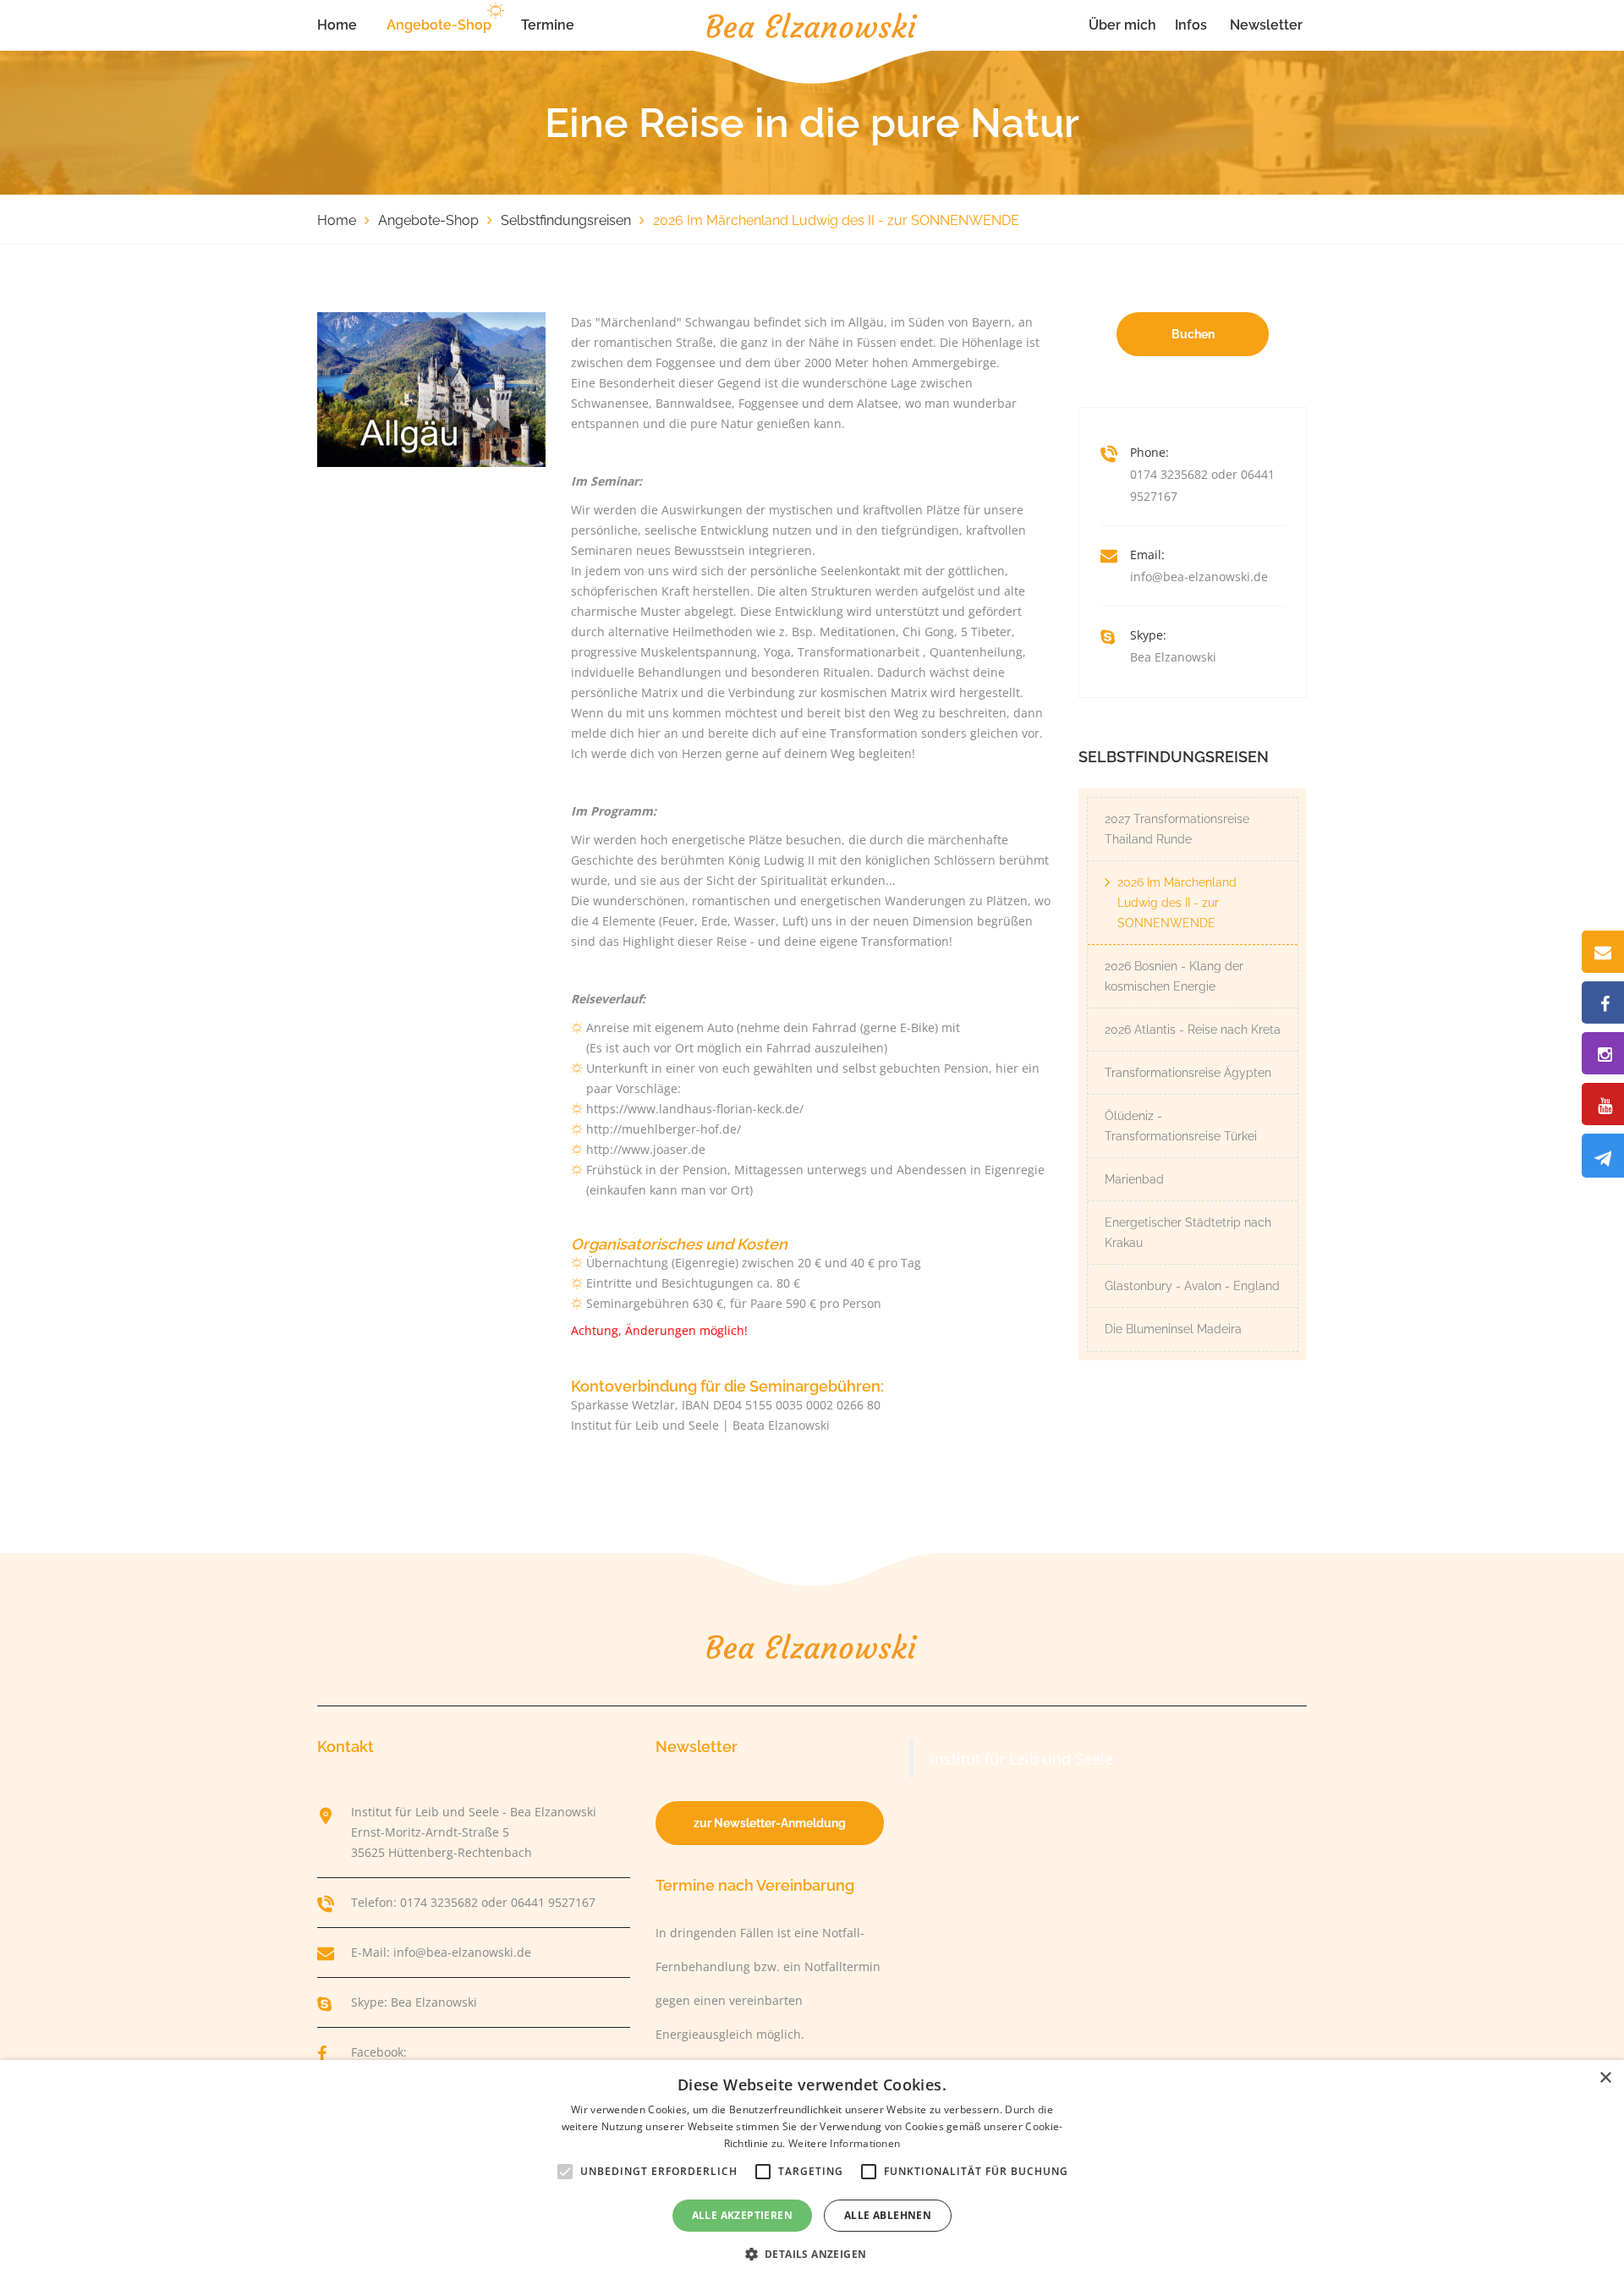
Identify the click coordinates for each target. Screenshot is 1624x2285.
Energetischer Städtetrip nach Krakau (1188, 1233)
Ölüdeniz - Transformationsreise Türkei (1181, 1126)
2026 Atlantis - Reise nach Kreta (1193, 1030)
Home (337, 25)
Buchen (1193, 334)
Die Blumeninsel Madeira (1173, 1329)
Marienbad (1134, 1179)
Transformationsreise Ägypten (1188, 1073)
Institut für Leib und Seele (1022, 1759)
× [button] (1605, 2078)
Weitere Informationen (844, 2143)
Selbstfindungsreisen (566, 220)
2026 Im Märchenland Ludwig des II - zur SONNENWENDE (1177, 903)
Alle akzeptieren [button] (742, 2215)
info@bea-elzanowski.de (1199, 577)
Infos (1191, 25)
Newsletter (1266, 25)
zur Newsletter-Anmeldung (770, 1823)
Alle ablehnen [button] (888, 2215)
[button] (812, 2255)
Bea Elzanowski (1173, 657)
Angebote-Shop (439, 25)
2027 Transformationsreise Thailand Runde (1177, 829)
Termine (548, 25)
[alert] (812, 2172)
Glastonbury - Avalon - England (1192, 1286)
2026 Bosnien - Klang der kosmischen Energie (1174, 976)
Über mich (1122, 25)
